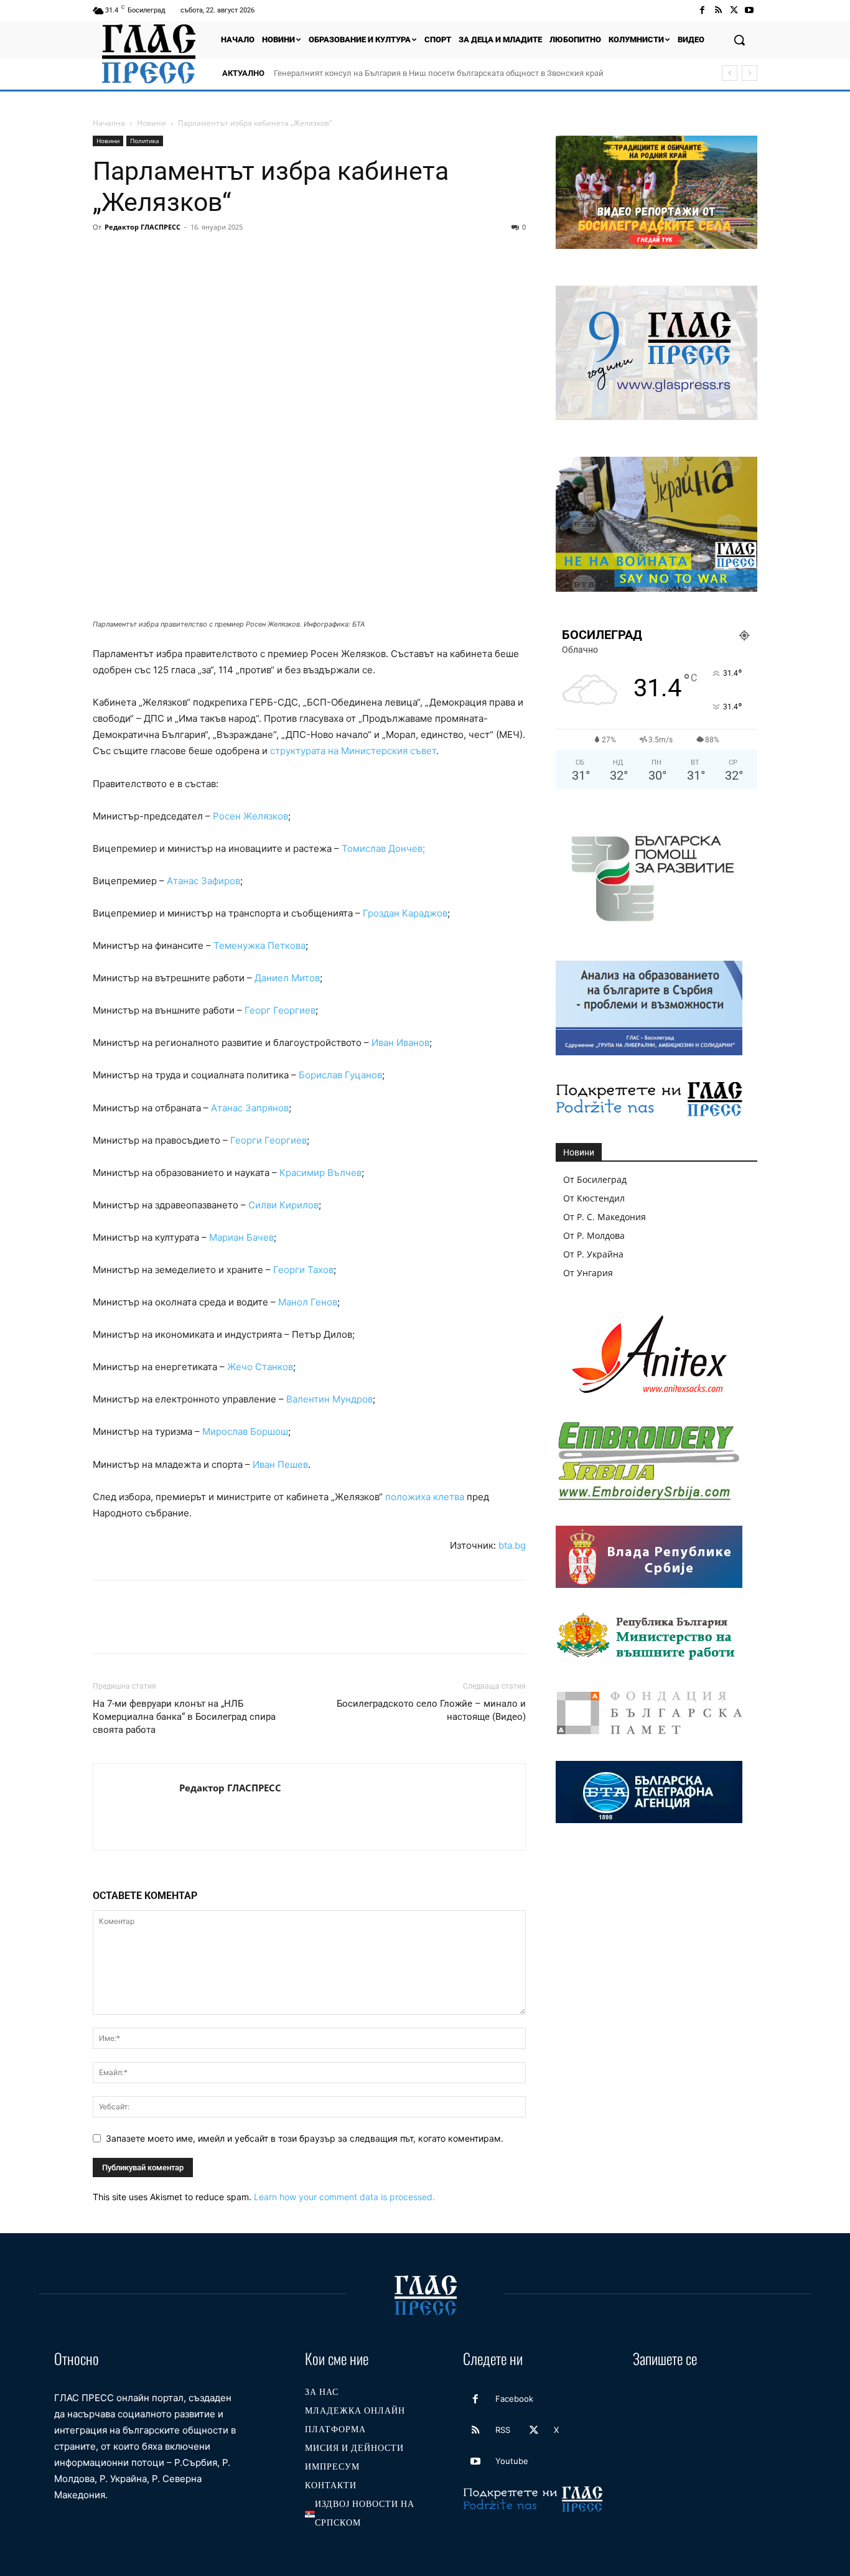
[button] (739, 40)
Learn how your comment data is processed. (344, 2197)
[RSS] (718, 10)
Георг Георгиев (280, 1010)
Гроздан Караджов (405, 913)
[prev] (730, 73)
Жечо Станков (260, 1367)
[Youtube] (750, 10)
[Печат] (248, 255)
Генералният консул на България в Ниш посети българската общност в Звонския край (439, 73)
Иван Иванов (400, 1043)
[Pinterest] (162, 255)
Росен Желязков (250, 816)
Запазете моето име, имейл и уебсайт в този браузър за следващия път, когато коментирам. (305, 2138)
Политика (145, 141)
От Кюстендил (594, 1198)
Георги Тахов (303, 1270)
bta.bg (512, 1545)
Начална (109, 123)
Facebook (514, 2399)
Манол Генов (308, 1302)
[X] (734, 10)
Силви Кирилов (283, 1205)
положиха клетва (425, 1497)
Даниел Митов (287, 978)
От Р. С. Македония (605, 1217)
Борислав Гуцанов (340, 1075)
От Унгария (588, 1273)
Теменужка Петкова (259, 945)
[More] (335, 255)
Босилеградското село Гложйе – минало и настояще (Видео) (431, 1710)
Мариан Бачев (241, 1237)
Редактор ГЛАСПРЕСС (142, 227)
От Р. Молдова (594, 1235)
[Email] (220, 255)
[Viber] (306, 255)
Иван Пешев (280, 1464)
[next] (750, 73)
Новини (152, 123)
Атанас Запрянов (250, 1108)
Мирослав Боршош (245, 1431)
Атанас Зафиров (203, 881)
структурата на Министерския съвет (353, 751)
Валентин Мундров (329, 1399)
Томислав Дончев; (383, 848)
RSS (503, 2430)
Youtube (512, 2461)
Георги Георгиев (269, 1140)
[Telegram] (277, 255)
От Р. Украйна (593, 1254)
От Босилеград (595, 1179)
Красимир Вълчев (320, 1173)
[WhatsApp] (191, 255)
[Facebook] (702, 10)
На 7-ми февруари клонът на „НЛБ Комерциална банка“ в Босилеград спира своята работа (184, 1717)
